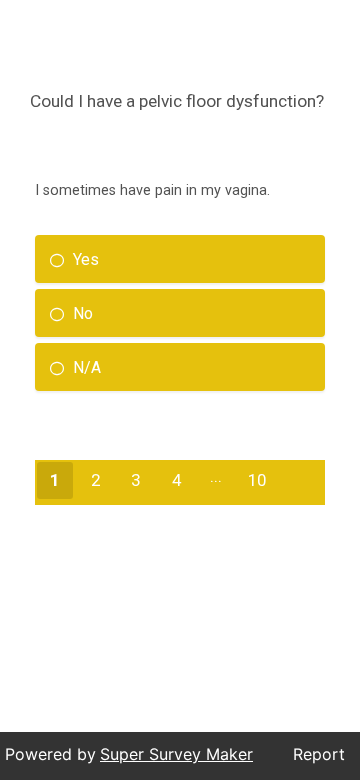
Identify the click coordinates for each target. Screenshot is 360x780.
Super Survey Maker (176, 754)
